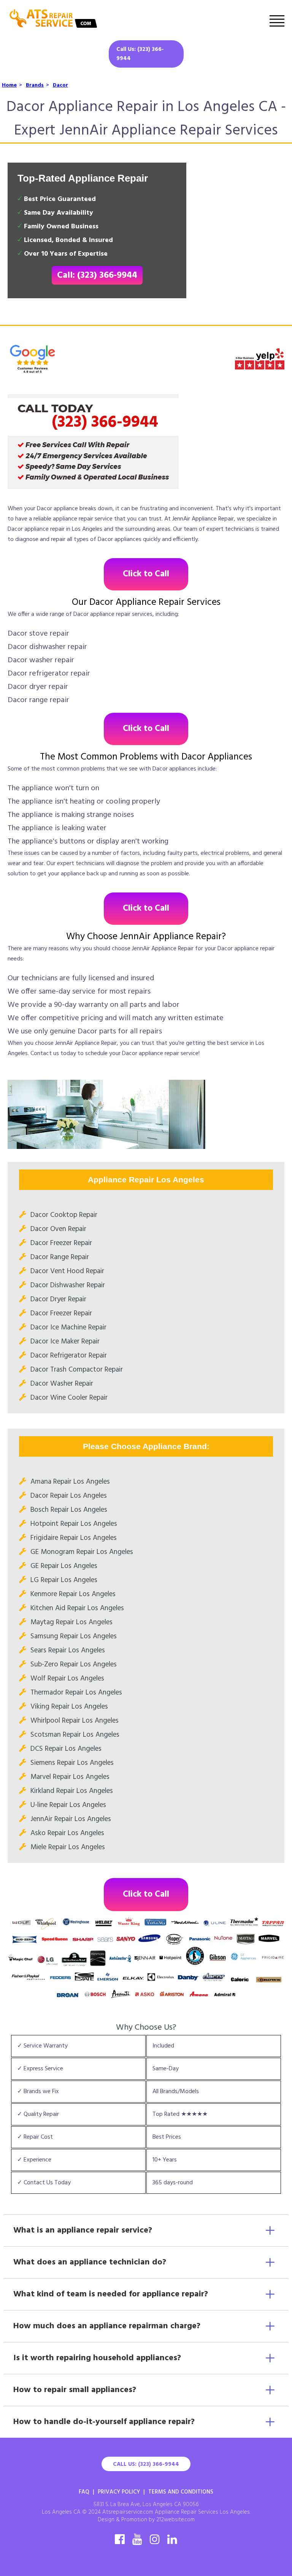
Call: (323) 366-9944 (97, 275)
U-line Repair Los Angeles (68, 1805)
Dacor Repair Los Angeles (69, 1496)
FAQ (84, 2492)
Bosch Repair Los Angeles (69, 1510)
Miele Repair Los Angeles (68, 1847)
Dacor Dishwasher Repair (68, 1285)
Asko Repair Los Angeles (67, 1833)
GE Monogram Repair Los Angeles (82, 1552)
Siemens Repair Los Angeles (72, 1763)
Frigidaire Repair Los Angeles (74, 1538)
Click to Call (146, 574)
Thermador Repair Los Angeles (76, 1693)
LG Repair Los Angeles (64, 1580)
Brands (35, 85)
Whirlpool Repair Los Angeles (75, 1721)
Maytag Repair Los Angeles (71, 1622)
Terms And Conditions (181, 2492)
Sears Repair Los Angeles (68, 1650)
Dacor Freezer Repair (61, 1243)
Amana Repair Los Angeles (70, 1482)
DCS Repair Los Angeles (66, 1749)
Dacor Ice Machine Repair (68, 1328)
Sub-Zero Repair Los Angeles (74, 1665)
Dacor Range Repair (60, 1257)
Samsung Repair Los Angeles (74, 1636)
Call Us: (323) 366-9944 (140, 54)
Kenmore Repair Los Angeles (73, 1594)
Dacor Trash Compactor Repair (77, 1370)
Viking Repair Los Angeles (69, 1707)
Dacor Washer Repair (62, 1384)
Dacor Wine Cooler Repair (69, 1398)
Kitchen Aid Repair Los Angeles (77, 1608)
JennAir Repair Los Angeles (71, 1819)
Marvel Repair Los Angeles (70, 1777)
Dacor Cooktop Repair (64, 1215)
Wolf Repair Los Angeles (67, 1679)
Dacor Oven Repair (58, 1229)
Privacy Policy (119, 2492)
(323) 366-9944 (105, 422)
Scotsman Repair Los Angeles (75, 1735)
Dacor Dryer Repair (58, 1299)
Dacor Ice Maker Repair (65, 1342)
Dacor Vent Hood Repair (67, 1271)
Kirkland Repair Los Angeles (72, 1791)
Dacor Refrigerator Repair (69, 1356)
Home (9, 85)
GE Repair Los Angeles (64, 1566)
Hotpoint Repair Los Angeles (74, 1524)
